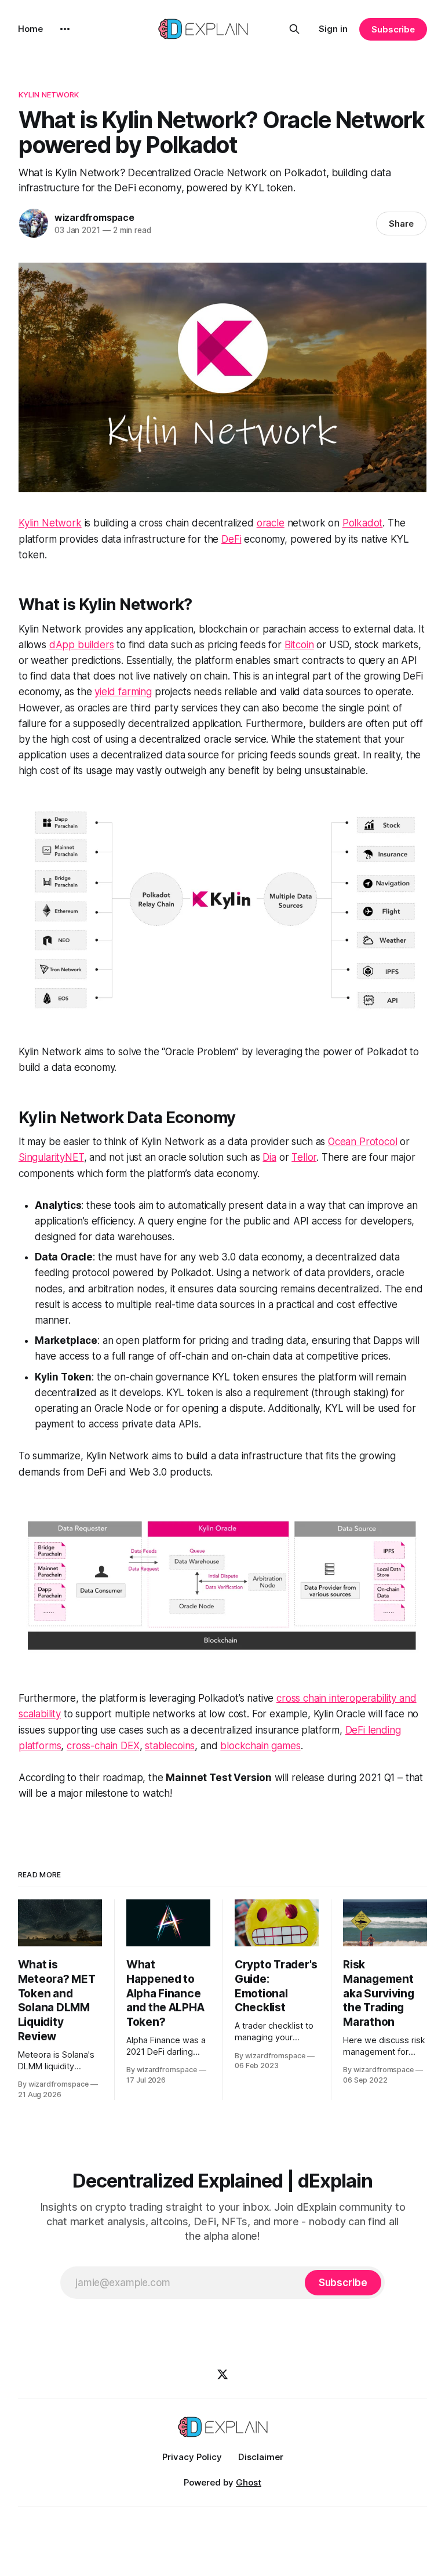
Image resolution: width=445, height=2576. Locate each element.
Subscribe (393, 29)
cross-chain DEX (103, 1746)
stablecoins (170, 1746)
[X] (222, 2374)
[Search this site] (294, 29)
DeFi (231, 539)
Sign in (333, 29)
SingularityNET (51, 1157)
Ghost (249, 2482)
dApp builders (82, 645)
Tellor (304, 1157)
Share (401, 224)
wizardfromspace (94, 217)
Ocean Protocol (363, 1142)
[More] (65, 29)
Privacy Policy (192, 2457)
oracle (271, 523)
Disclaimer (261, 2457)
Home (30, 29)
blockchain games (260, 1746)
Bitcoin (299, 645)
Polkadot (363, 523)
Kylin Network (49, 95)
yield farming (123, 692)
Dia (269, 1157)
